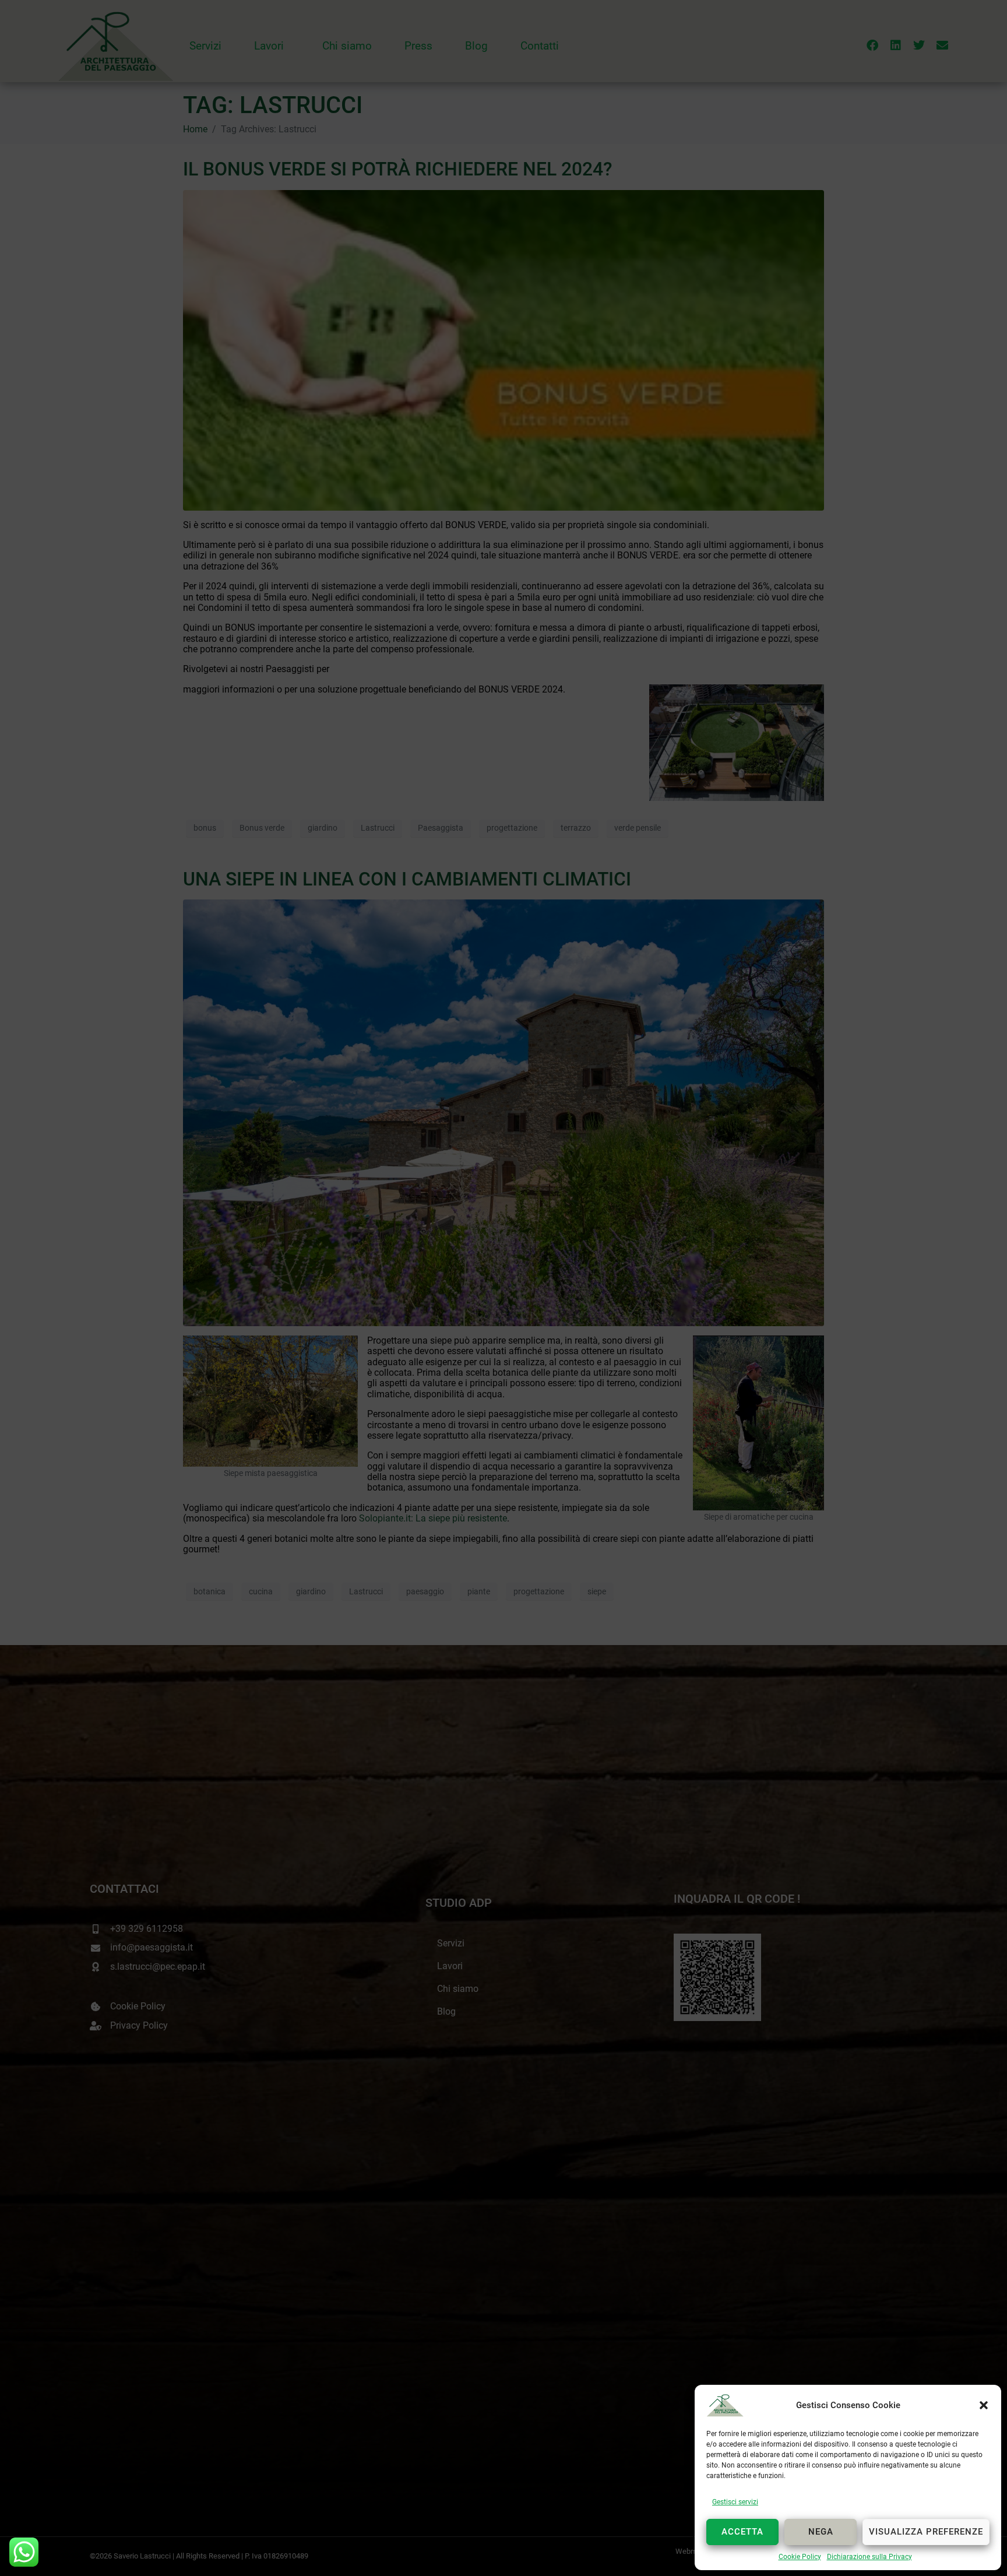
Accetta (742, 2532)
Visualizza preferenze (926, 2532)
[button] (984, 2405)
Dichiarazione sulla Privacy (869, 2557)
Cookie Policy (800, 2557)
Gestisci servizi (735, 2502)
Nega (821, 2532)
